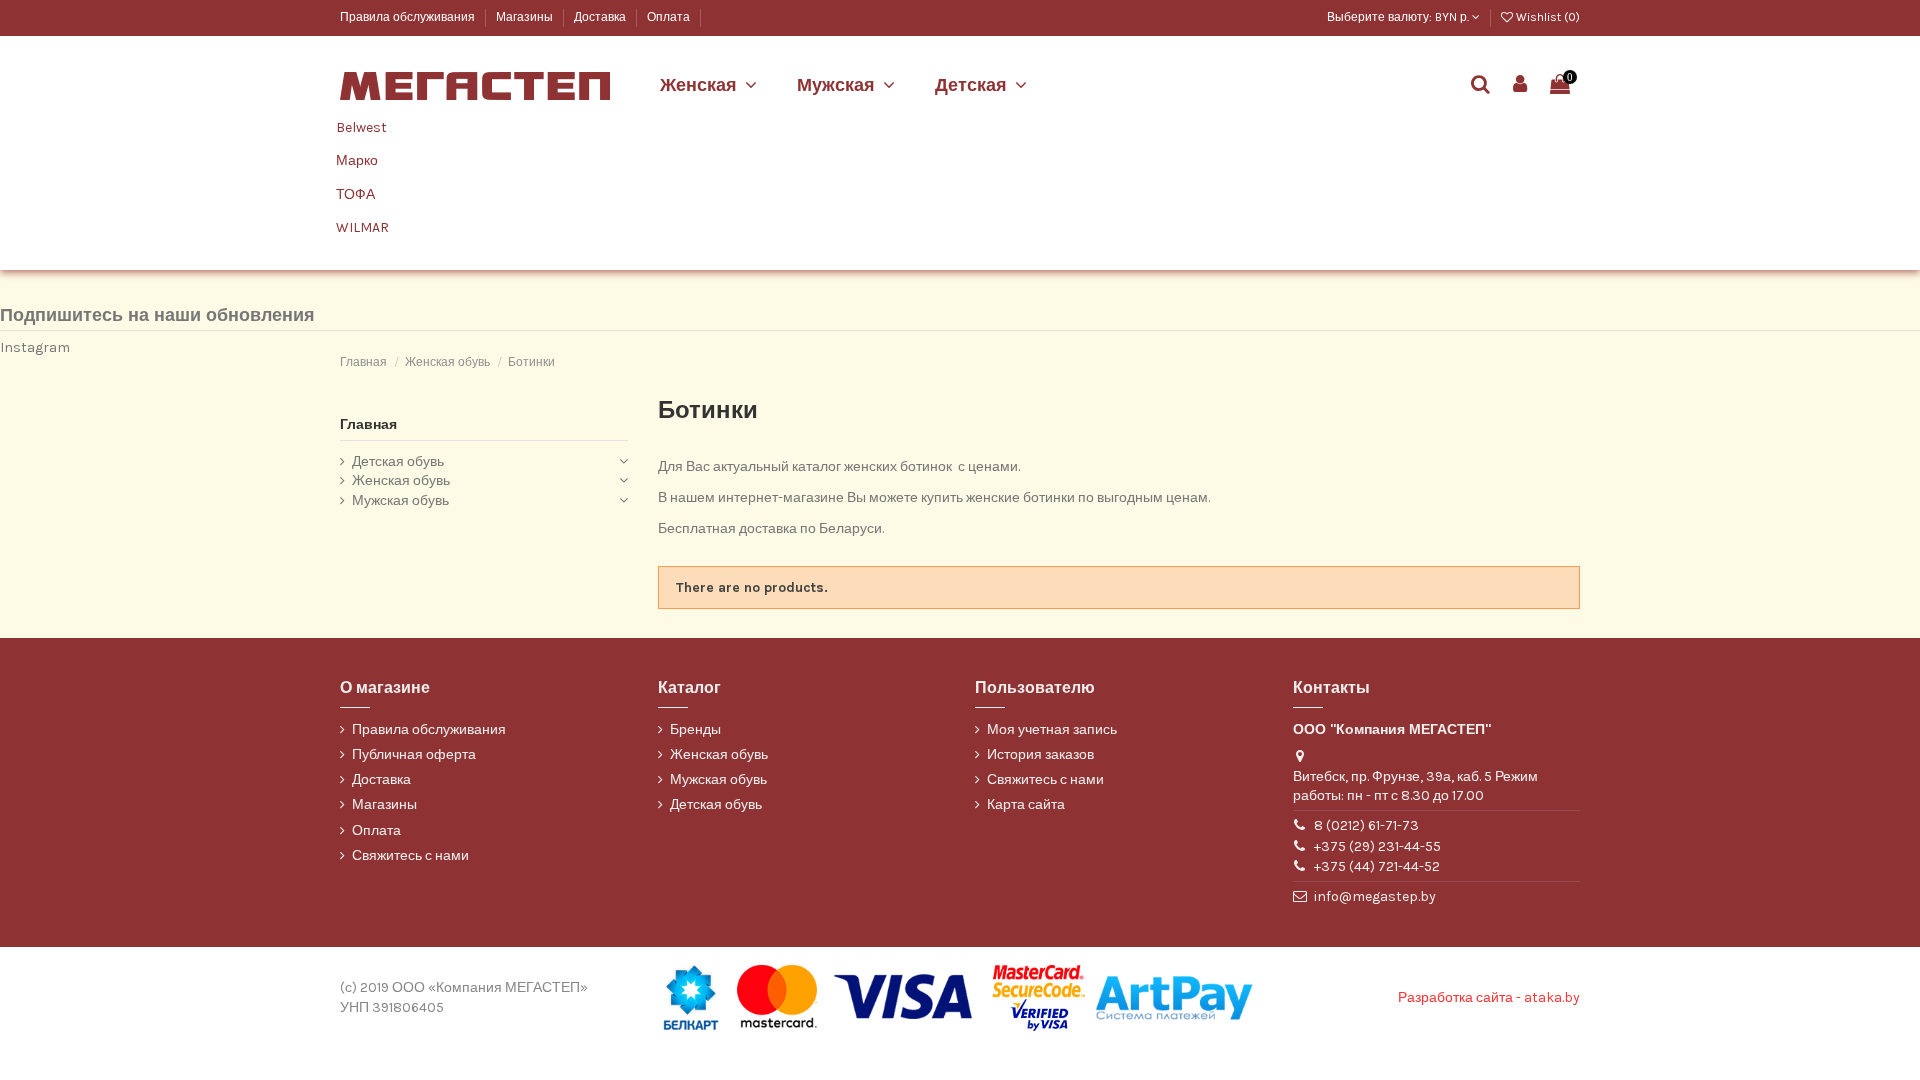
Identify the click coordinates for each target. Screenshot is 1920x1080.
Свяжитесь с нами (410, 855)
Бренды (695, 729)
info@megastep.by (1375, 896)
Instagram (35, 347)
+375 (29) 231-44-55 (1377, 846)
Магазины (526, 17)
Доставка (601, 17)
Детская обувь (398, 461)
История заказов (1040, 754)
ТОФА (355, 194)
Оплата (668, 17)
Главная (368, 424)
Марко (357, 160)
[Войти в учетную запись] (1521, 85)
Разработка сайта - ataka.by (1489, 997)
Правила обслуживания (409, 17)
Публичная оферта (414, 754)
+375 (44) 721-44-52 (1377, 866)
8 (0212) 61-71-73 (1366, 825)
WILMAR (362, 227)
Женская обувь (401, 480)
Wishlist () (1546, 17)
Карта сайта (1026, 804)
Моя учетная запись (1052, 729)
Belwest (361, 127)
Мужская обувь (400, 500)
